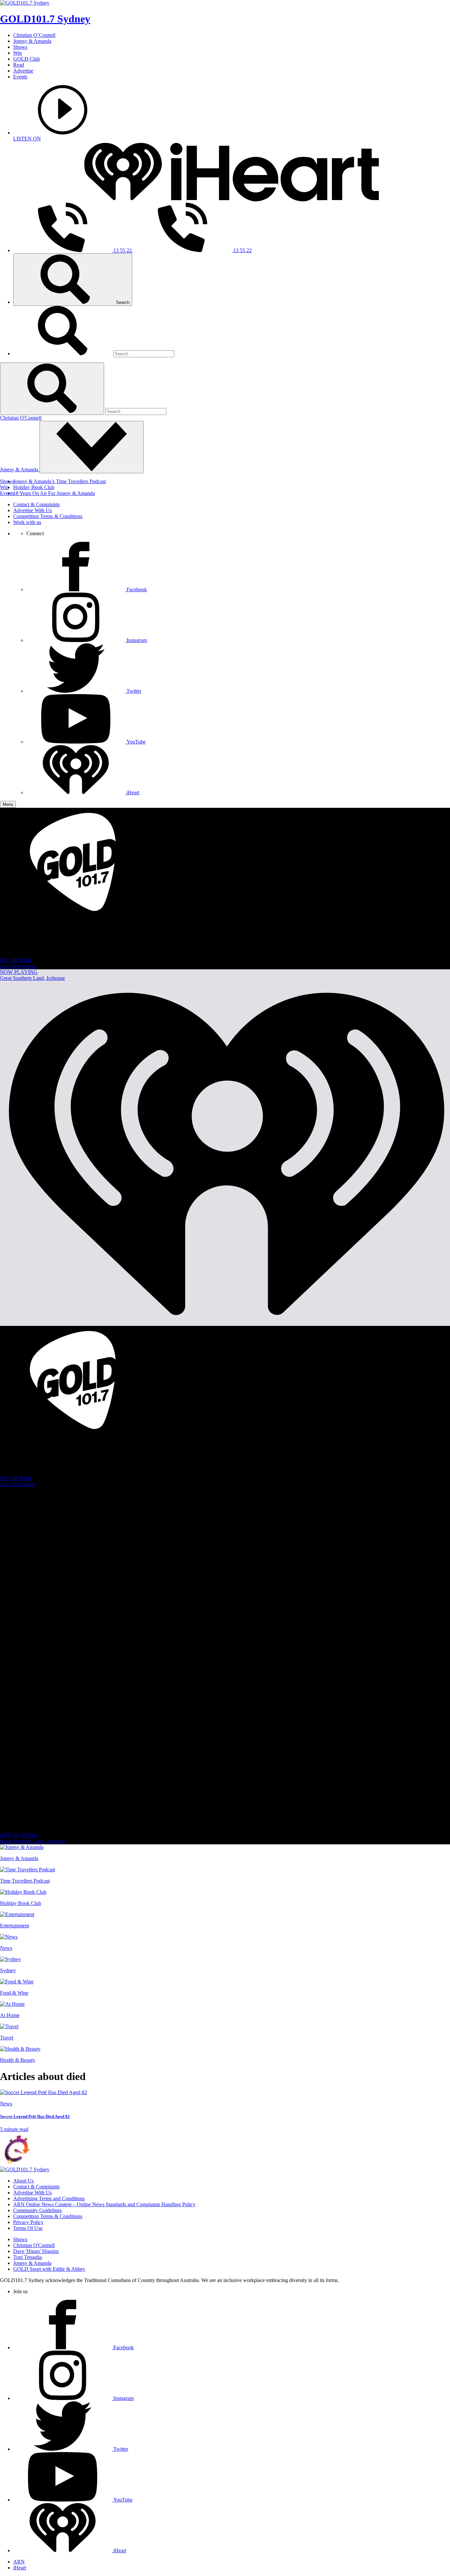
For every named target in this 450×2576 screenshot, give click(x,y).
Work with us (27, 522)
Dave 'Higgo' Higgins (36, 2251)
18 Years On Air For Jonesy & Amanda (54, 493)
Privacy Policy (28, 2222)
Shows (20, 47)
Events (20, 77)
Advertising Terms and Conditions (49, 2198)
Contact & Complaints (36, 504)
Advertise (23, 71)
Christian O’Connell (34, 35)
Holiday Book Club (34, 487)
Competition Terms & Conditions (48, 516)
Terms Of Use (28, 2228)
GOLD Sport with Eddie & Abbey (49, 2269)
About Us (23, 2181)
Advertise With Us (32, 510)
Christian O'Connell (21, 418)
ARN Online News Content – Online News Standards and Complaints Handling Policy (104, 2204)
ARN (19, 2562)
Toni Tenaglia (28, 2257)
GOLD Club (27, 59)
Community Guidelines (37, 2210)
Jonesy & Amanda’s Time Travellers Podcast (59, 481)
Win (17, 53)
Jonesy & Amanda (32, 41)
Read (19, 65)
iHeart (20, 2568)
